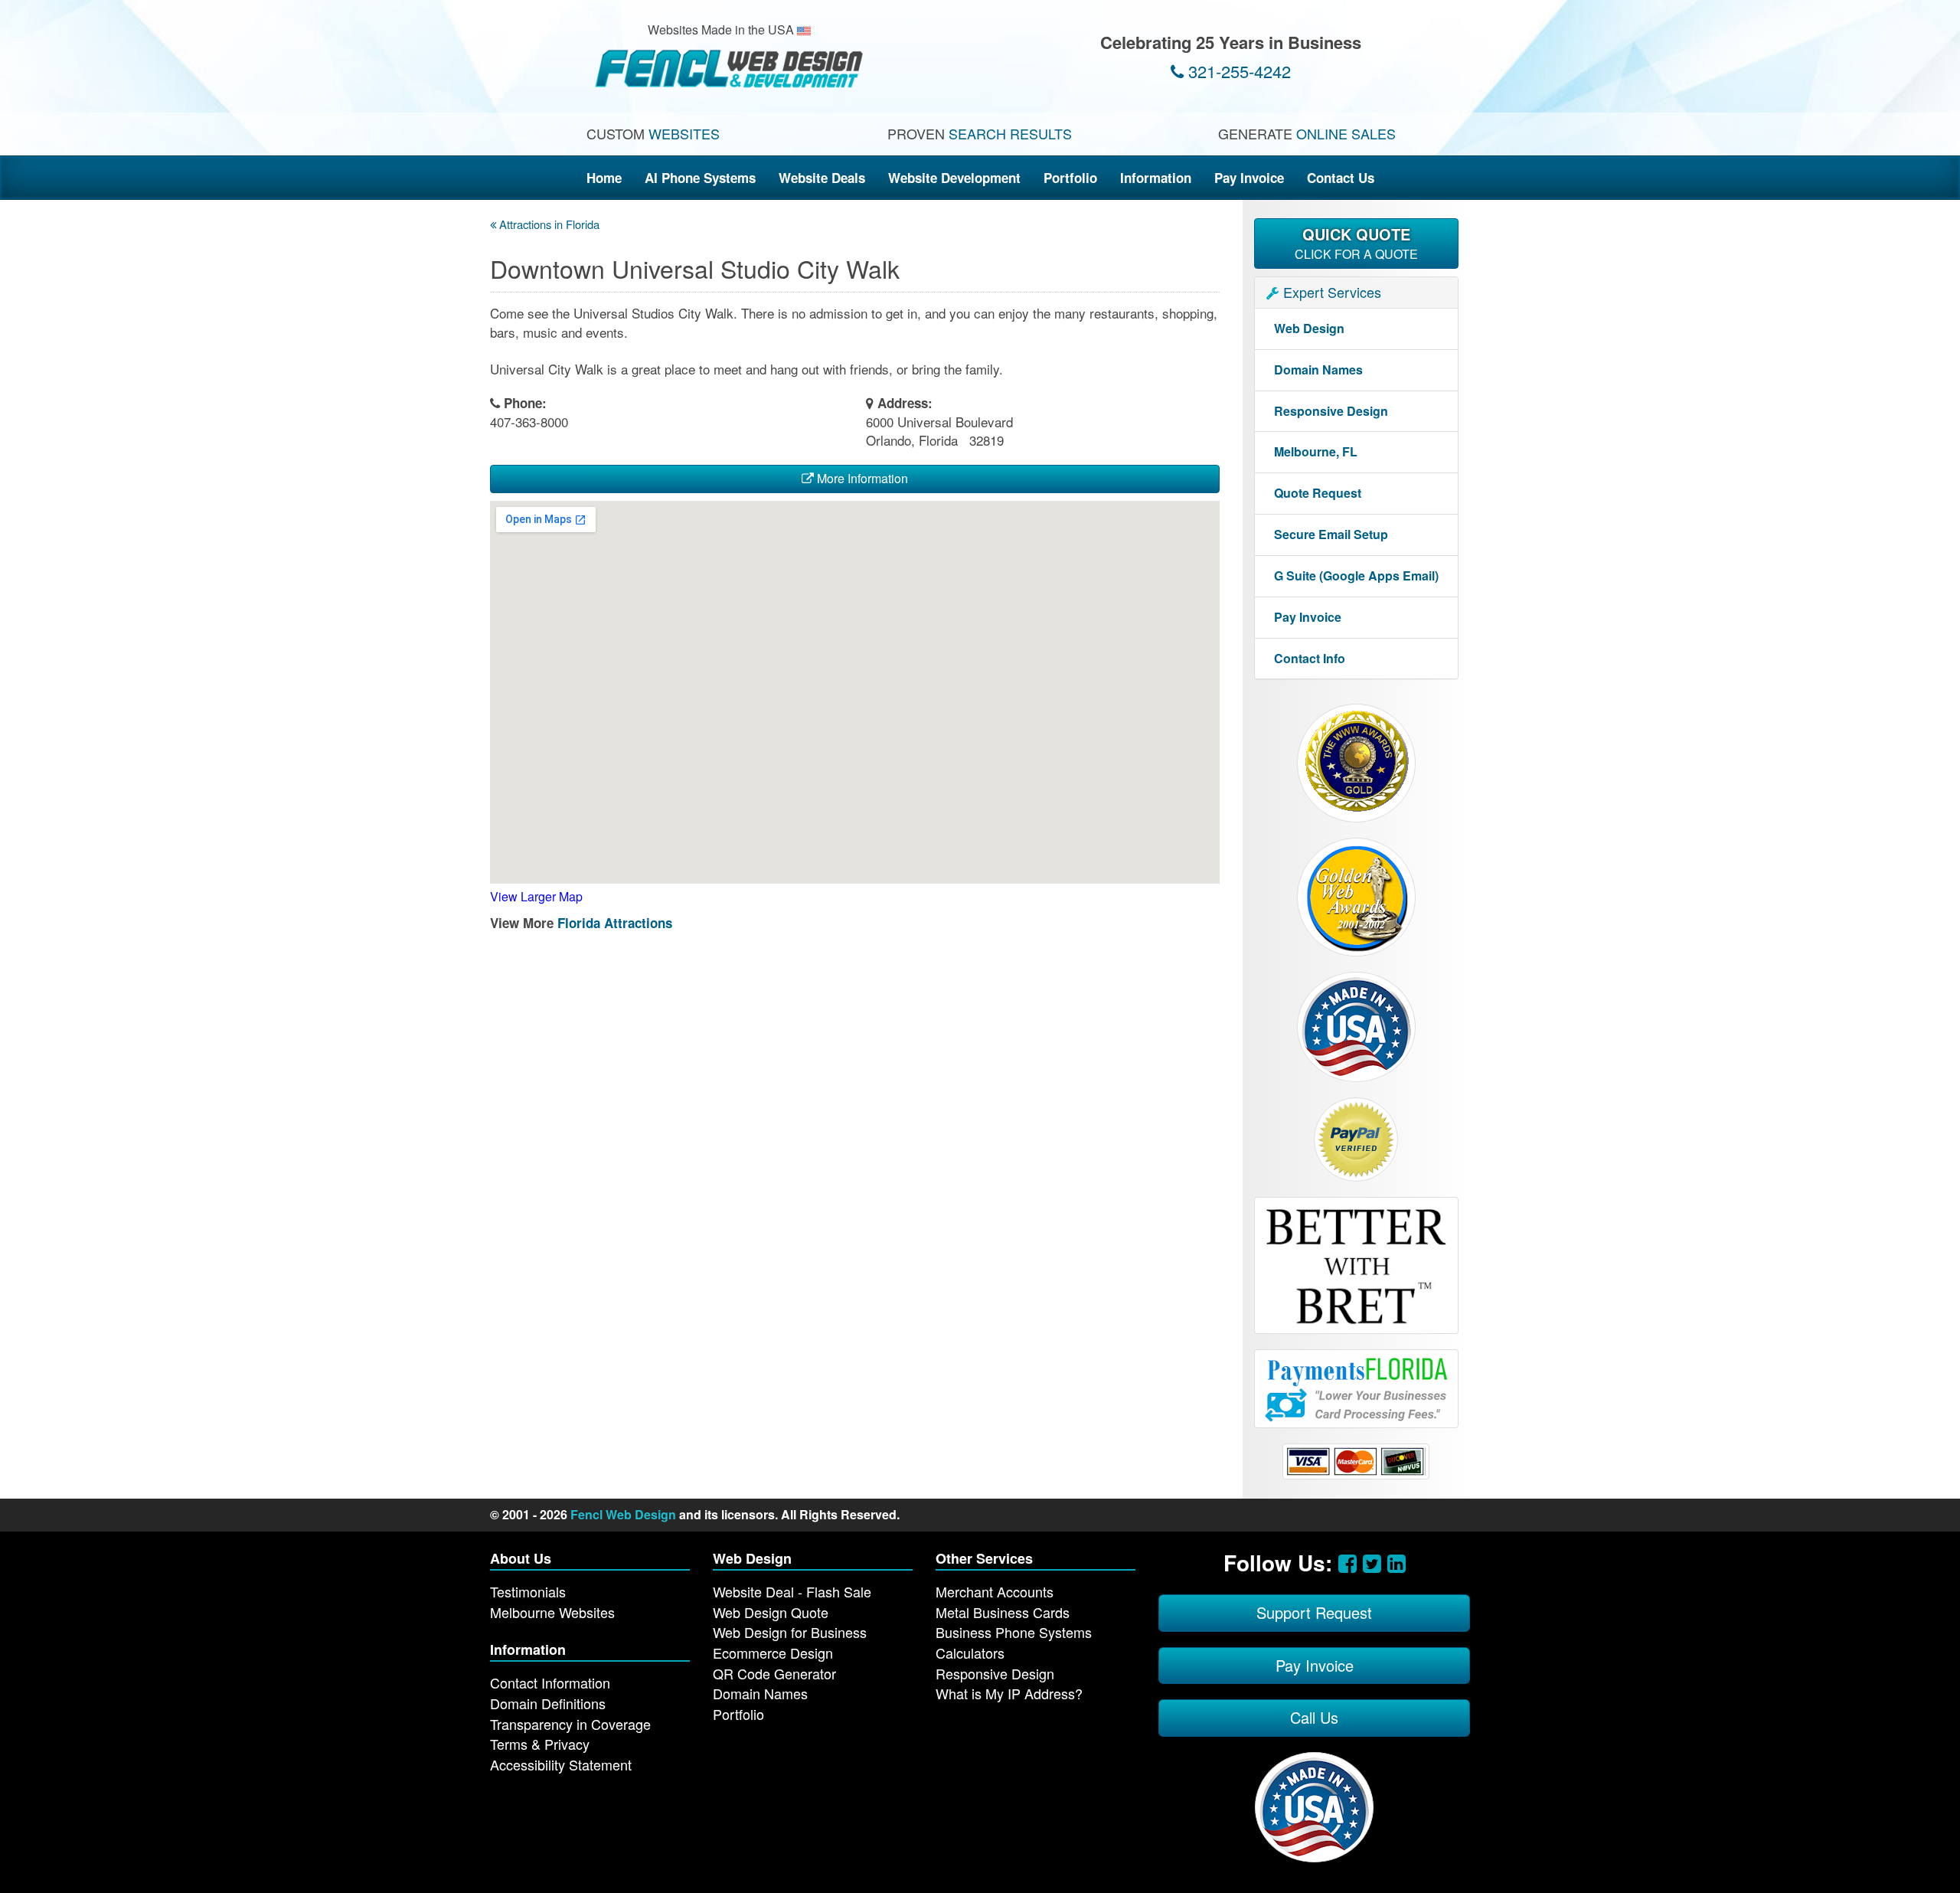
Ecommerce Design (773, 1653)
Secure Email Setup (1331, 534)
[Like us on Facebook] (1347, 1562)
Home (604, 178)
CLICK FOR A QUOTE (1356, 243)
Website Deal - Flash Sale (792, 1591)
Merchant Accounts (995, 1591)
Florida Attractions (615, 923)
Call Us (1314, 1717)
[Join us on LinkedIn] (1396, 1562)
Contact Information (550, 1682)
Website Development (954, 178)
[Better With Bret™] (1356, 1264)
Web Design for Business (790, 1632)
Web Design (1309, 328)
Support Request (1314, 1612)
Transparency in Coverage (570, 1724)
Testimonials (528, 1591)
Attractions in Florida (548, 224)
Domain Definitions (548, 1703)
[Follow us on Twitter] (1372, 1562)
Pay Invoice (1249, 178)
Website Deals (822, 178)
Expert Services (1330, 292)
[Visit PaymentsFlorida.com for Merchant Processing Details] (1356, 1387)
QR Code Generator (774, 1673)
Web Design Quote (771, 1612)
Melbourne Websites (552, 1612)
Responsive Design (1331, 411)
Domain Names (1318, 369)
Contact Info (1310, 658)
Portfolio (1070, 178)
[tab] (1357, 293)
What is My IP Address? (1009, 1693)
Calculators (970, 1653)
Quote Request (1318, 493)
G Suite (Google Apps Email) (1356, 575)
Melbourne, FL (1316, 451)
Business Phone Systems (1014, 1632)
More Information (861, 478)
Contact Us (1341, 178)
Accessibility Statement (561, 1764)
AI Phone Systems (700, 178)
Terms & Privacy (540, 1744)
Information (1156, 178)
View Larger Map (536, 896)
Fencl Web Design (623, 1514)
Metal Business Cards (1003, 1612)
